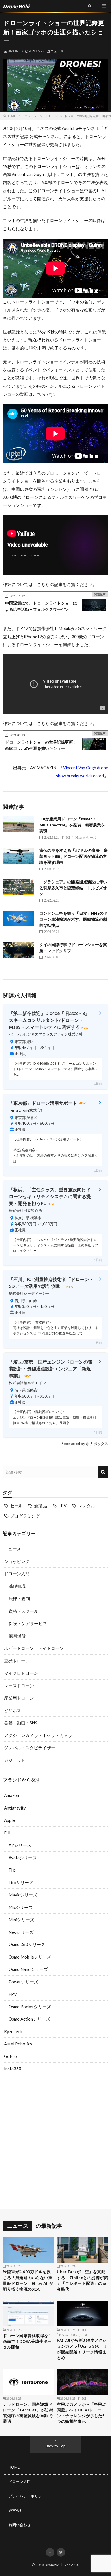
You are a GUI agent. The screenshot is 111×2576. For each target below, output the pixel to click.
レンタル (87, 1506)
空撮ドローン (17, 1661)
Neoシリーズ (21, 1932)
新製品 (41, 1506)
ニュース (57, 51)
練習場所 (17, 1636)
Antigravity (15, 1808)
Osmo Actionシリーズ (29, 2019)
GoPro (10, 2056)
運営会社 (16, 2510)
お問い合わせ (20, 2525)
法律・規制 (19, 1598)
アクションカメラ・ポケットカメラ (38, 1735)
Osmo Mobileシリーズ (30, 1957)
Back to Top (56, 2446)
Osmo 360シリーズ (27, 1944)
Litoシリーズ (21, 1882)
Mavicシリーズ (23, 1895)
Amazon (12, 1795)
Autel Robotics (18, 2044)
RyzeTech (13, 2031)
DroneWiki (54, 2565)
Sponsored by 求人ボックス (85, 1444)
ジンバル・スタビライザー (30, 1748)
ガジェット (15, 1760)
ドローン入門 (17, 1574)
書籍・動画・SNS (21, 1723)
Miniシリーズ (21, 1920)
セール (16, 1506)
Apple (9, 1820)
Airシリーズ (20, 1845)
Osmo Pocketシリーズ (30, 2007)
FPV (62, 1506)
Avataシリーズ (23, 1858)
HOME (14, 2467)
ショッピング (17, 1561)
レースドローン (19, 1686)
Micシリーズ (21, 1907)
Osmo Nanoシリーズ (28, 1969)
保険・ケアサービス (28, 1623)
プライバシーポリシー (27, 2496)
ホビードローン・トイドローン (34, 1648)
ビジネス (13, 1710)
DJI (7, 1833)
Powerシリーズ (23, 1982)
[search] (103, 1472)
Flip (12, 1870)
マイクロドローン (21, 1673)
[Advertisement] (55, 2142)
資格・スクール (23, 1611)
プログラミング (25, 1516)
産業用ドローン (19, 1698)
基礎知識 (17, 1586)
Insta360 (13, 2069)
